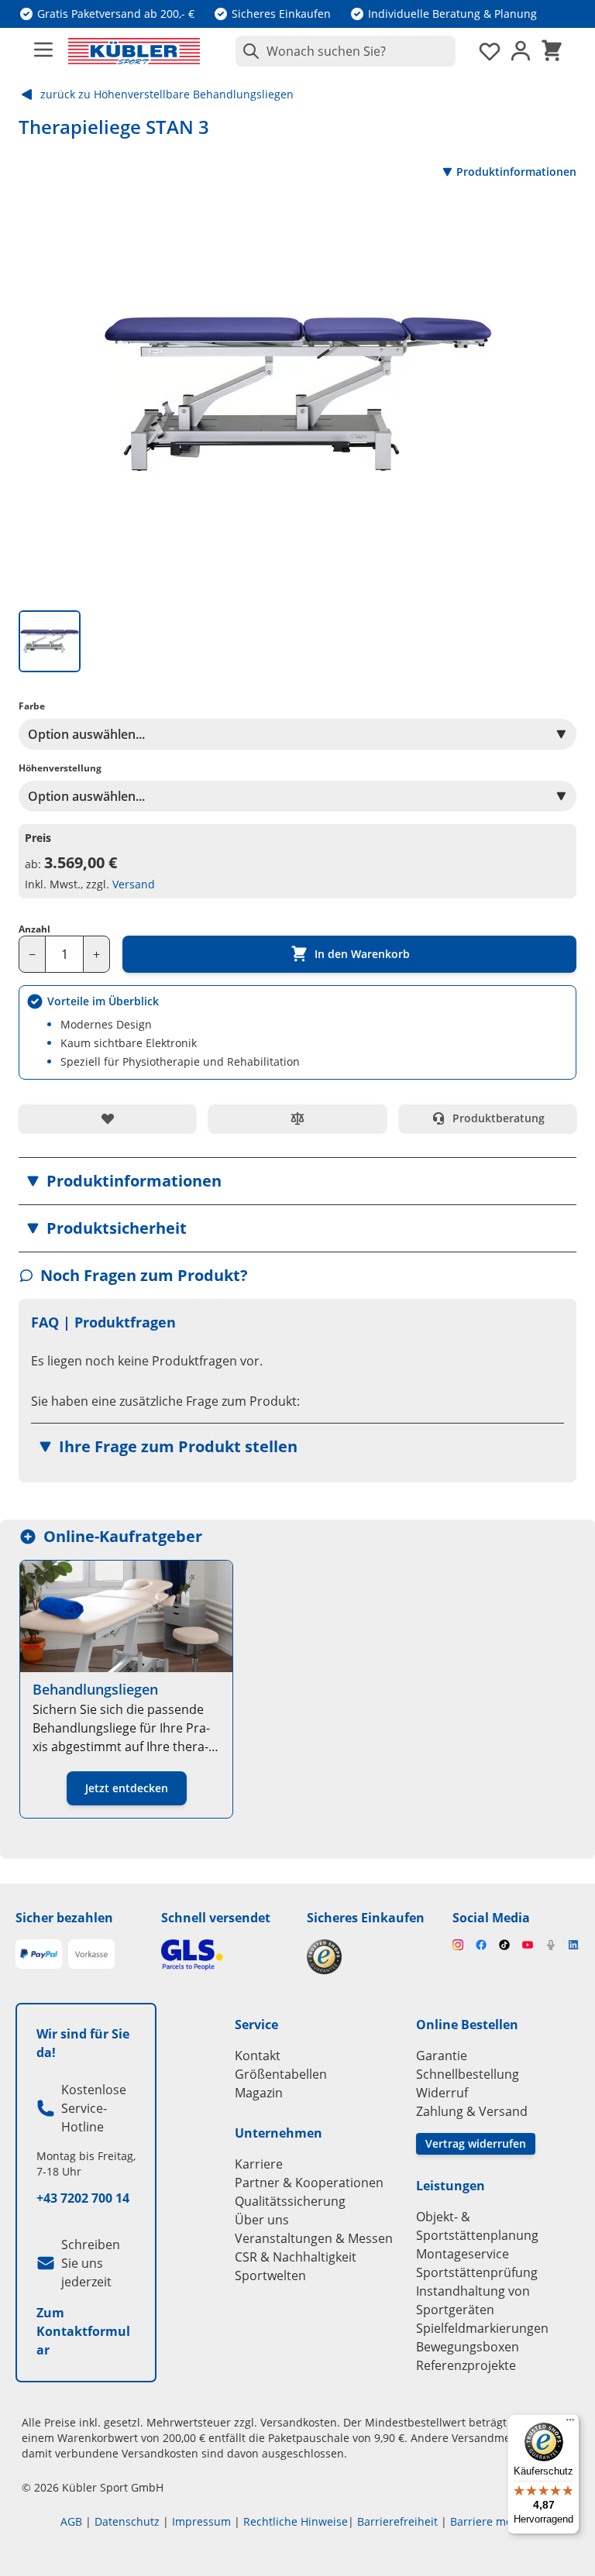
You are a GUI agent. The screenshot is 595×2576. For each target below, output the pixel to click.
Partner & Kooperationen (309, 2183)
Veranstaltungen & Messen (314, 2238)
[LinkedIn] (574, 1945)
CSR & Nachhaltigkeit (296, 2257)
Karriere (259, 2164)
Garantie (442, 2056)
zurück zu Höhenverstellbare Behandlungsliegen (167, 94)
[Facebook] (481, 1945)
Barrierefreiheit (397, 2521)
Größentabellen (281, 2074)
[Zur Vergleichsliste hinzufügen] (297, 1118)
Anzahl (34, 929)
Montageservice (463, 2254)
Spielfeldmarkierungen (482, 2328)
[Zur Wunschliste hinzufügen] (107, 1118)
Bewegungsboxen (468, 2347)
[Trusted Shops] (370, 1957)
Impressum (201, 2521)
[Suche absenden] (248, 51)
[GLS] (225, 1954)
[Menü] (570, 2423)
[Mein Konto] (521, 51)
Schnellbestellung (468, 2074)
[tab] (50, 641)
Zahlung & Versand (472, 2111)
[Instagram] (458, 1945)
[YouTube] (528, 1945)
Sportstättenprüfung (477, 2272)
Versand (134, 884)
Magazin (259, 2093)
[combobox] (346, 51)
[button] (297, 1181)
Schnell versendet (216, 1918)
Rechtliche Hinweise (296, 2521)
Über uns (262, 2220)
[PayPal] (39, 1954)
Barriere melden (493, 2521)
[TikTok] (504, 1945)
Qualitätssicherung (290, 2201)
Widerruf (442, 2093)
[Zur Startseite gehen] (134, 51)
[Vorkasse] (91, 1954)
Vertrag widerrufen (476, 2143)
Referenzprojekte (466, 2365)
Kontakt (258, 2056)
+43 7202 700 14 (83, 2198)
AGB (71, 2521)
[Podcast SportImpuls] (551, 1945)
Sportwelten (270, 2275)
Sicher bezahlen (64, 1918)
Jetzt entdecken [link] (127, 1788)
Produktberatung (499, 1118)
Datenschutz (127, 2521)
